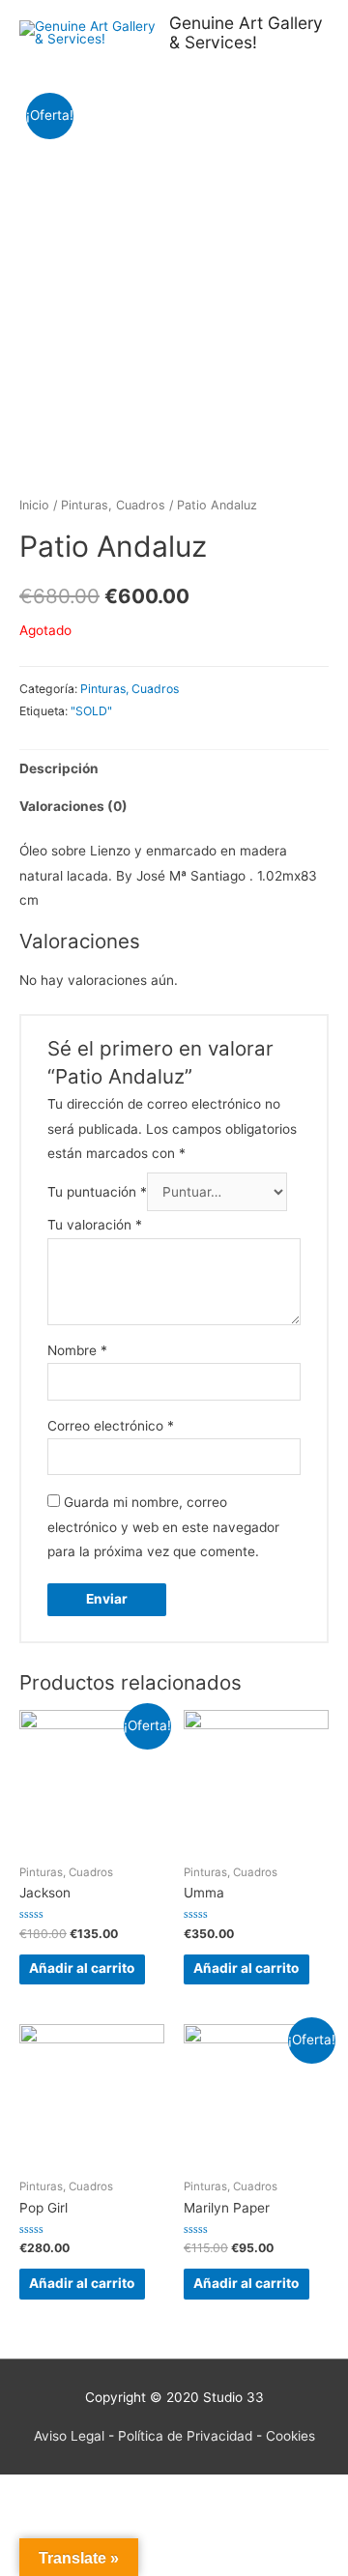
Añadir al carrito (82, 1968)
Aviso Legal (69, 2436)
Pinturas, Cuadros (113, 505)
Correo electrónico (111, 1426)
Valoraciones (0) (73, 806)
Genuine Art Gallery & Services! (246, 33)
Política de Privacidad (185, 2436)
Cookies (290, 2436)
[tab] (174, 769)
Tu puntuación (97, 1192)
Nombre (77, 1350)
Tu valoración (95, 1225)
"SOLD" (91, 711)
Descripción (59, 768)
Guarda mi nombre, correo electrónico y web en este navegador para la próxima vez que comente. (163, 1527)
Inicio (34, 505)
